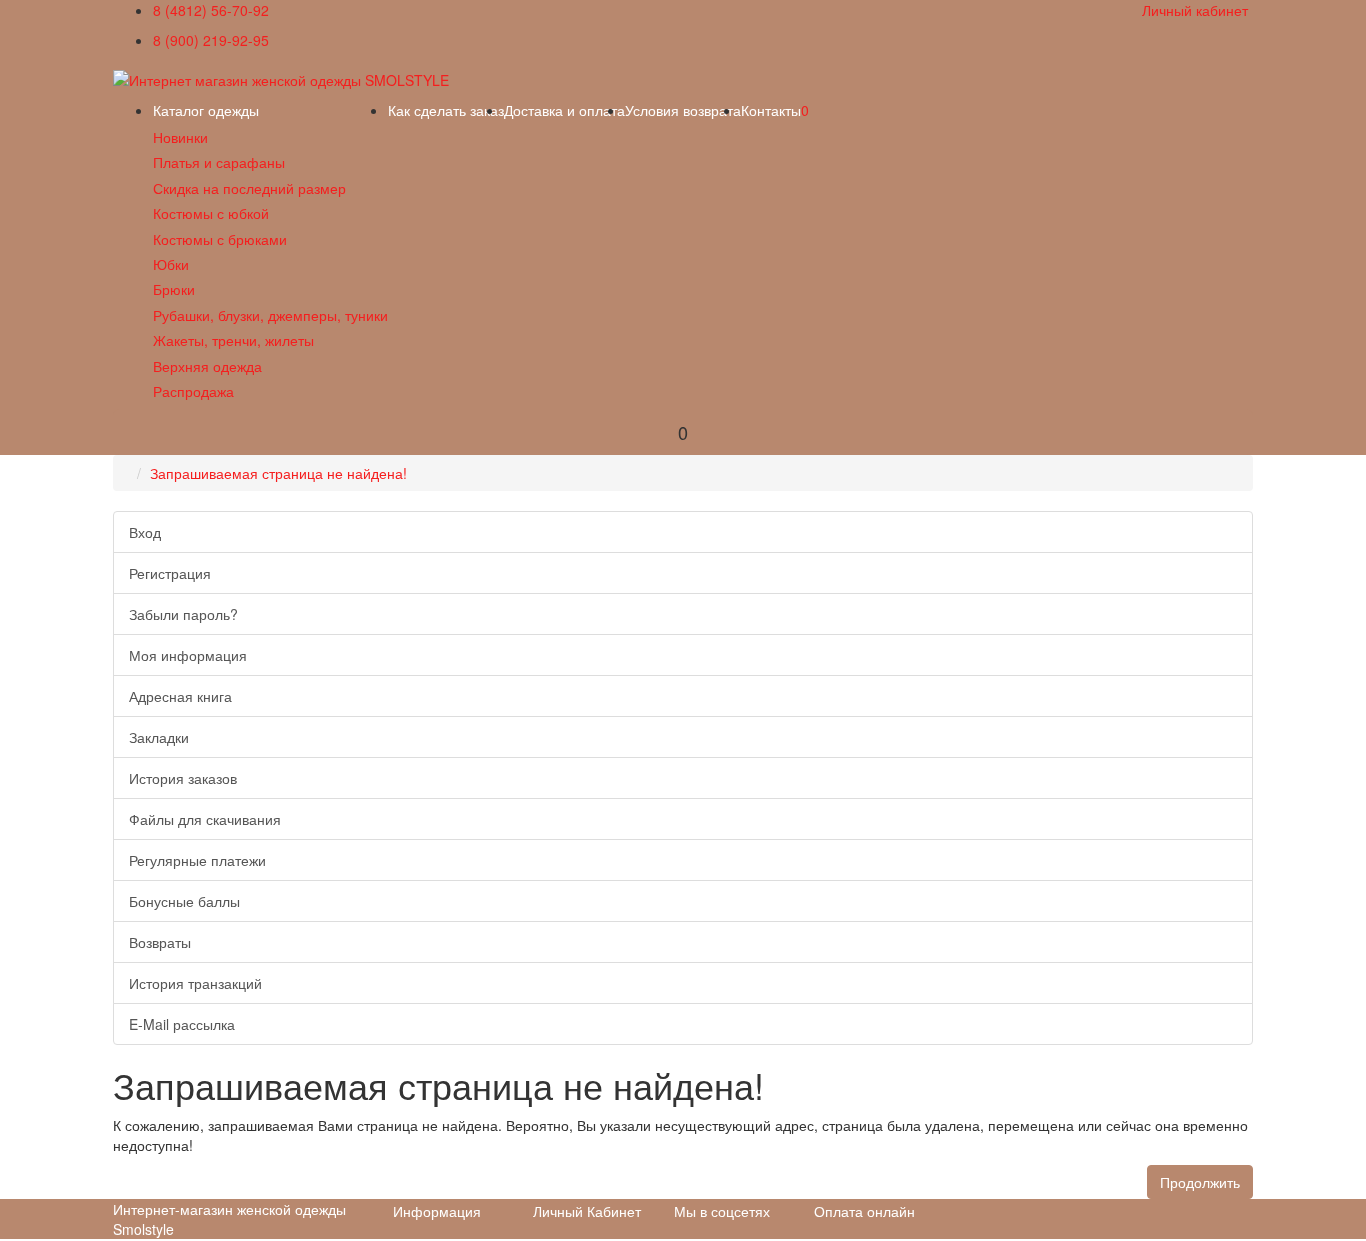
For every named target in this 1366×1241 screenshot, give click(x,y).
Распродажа (193, 391)
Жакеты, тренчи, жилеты (233, 340)
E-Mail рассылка (182, 1024)
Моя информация (188, 655)
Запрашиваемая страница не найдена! (278, 473)
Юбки (171, 264)
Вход (145, 532)
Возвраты (160, 942)
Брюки (174, 289)
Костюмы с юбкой (211, 213)
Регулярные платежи (197, 860)
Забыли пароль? (183, 614)
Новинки (180, 137)
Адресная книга (180, 696)
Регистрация (170, 573)
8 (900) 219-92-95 (211, 40)
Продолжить (1200, 1182)
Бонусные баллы (184, 901)
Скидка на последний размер (249, 188)
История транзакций (195, 983)
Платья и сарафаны (219, 162)
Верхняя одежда (207, 366)
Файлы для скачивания (205, 819)
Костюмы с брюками (220, 239)
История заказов (183, 778)
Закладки (159, 737)
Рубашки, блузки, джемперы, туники (270, 315)
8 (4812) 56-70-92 (211, 10)
